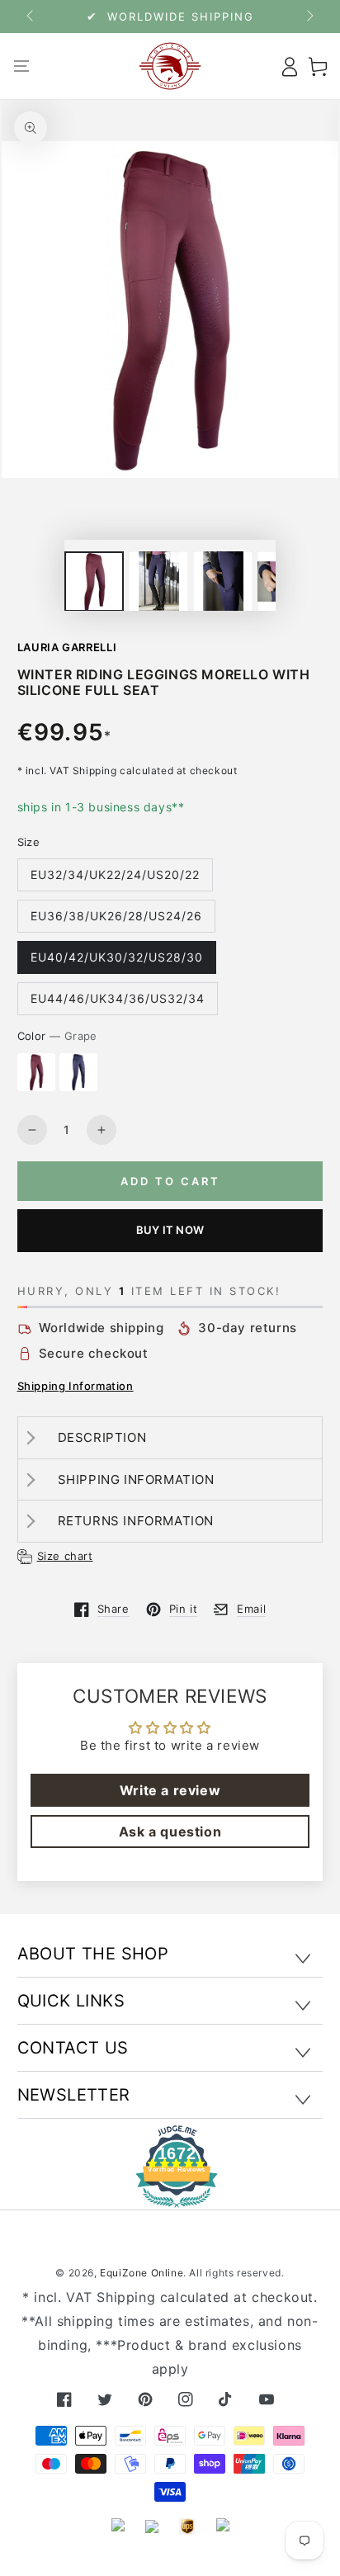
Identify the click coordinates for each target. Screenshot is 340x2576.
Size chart (65, 1556)
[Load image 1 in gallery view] (94, 581)
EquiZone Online (142, 2273)
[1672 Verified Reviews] (170, 2196)
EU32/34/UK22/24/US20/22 (115, 874)
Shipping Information (76, 1386)
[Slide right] (309, 17)
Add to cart (170, 1181)
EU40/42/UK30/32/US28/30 (117, 957)
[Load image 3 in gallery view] (158, 581)
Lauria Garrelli (67, 647)
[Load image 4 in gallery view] (223, 581)
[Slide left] (31, 17)
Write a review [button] (170, 1790)
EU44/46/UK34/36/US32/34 (118, 998)
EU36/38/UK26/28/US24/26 (116, 916)
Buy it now (170, 1230)
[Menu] (22, 66)
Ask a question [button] (170, 1832)
